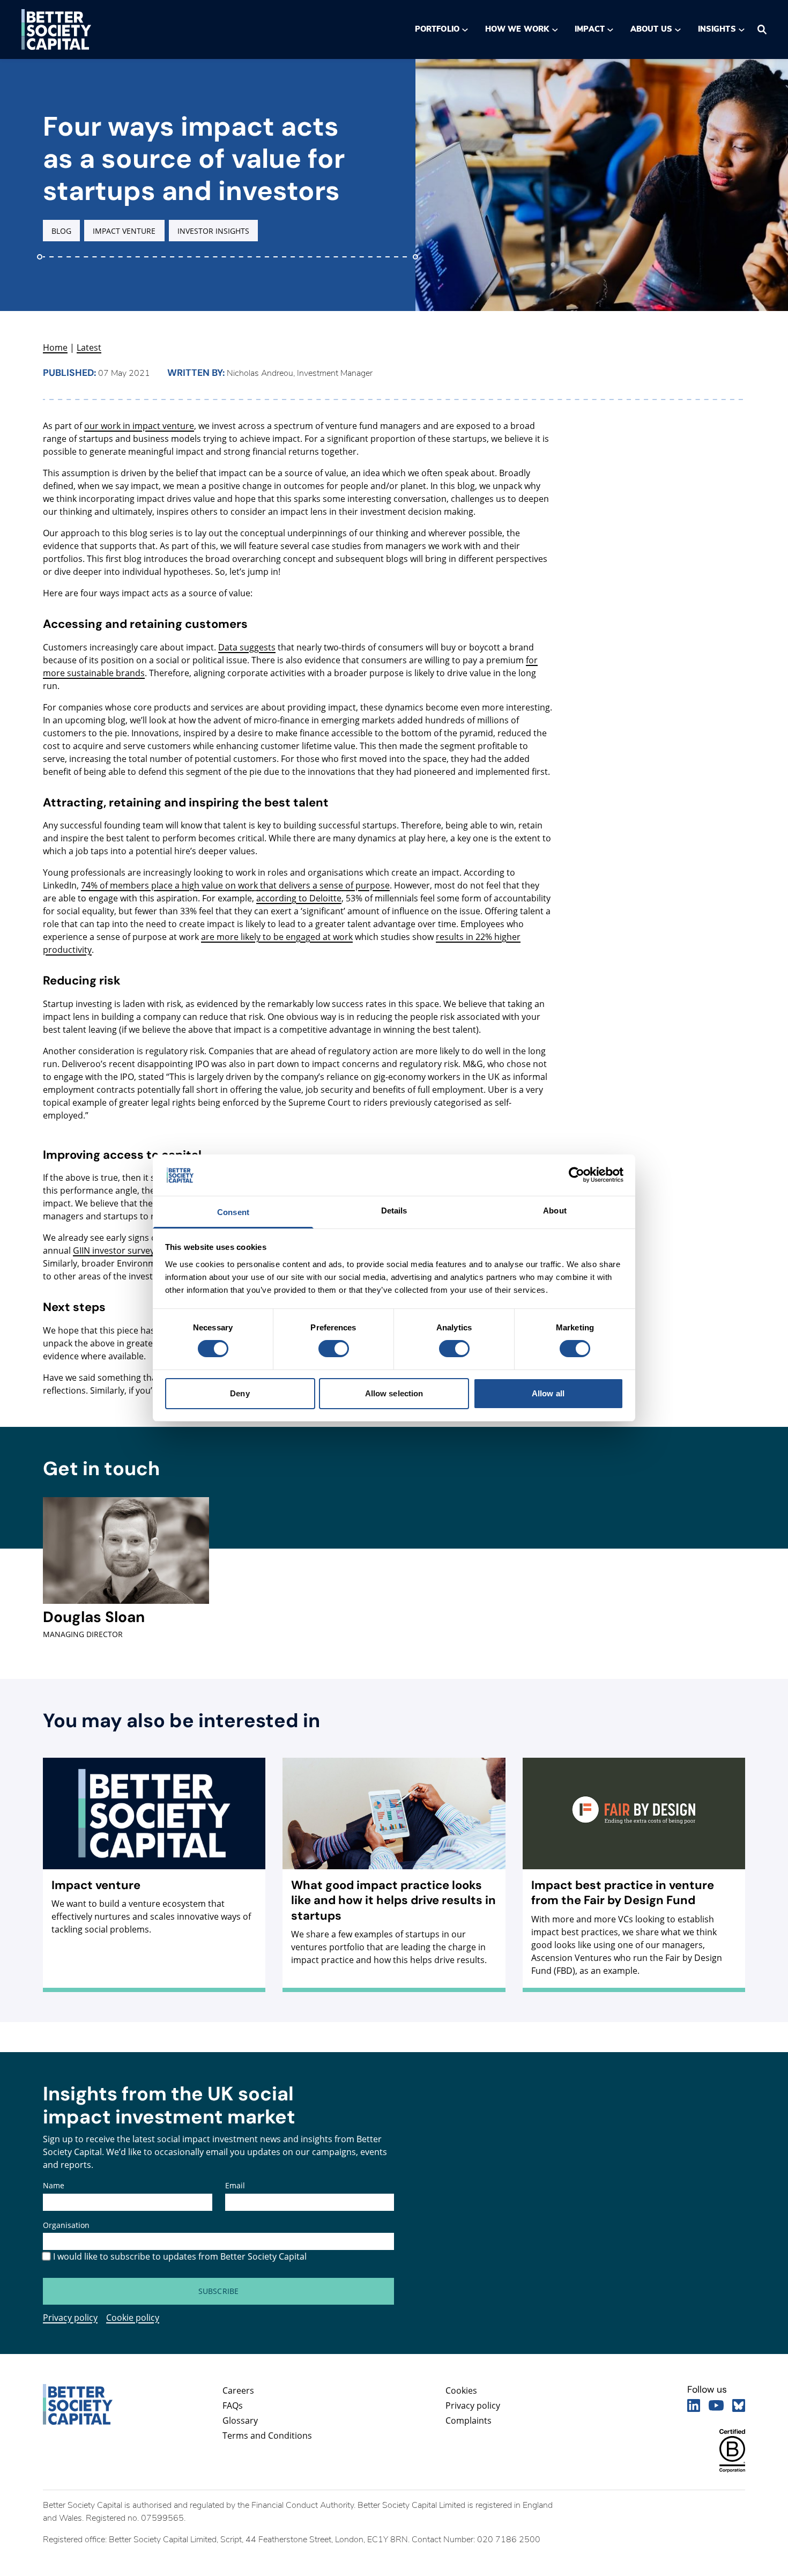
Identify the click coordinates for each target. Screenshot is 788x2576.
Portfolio (437, 29)
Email (235, 2185)
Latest (89, 347)
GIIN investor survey (114, 1250)
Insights (717, 29)
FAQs (233, 2405)
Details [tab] (394, 1211)
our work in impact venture (139, 426)
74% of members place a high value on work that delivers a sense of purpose (235, 885)
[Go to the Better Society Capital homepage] (56, 29)
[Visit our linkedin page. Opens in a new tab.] (694, 2405)
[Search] (762, 29)
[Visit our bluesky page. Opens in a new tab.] (739, 2405)
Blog (61, 231)
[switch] (333, 1349)
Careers (238, 2390)
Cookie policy (133, 2318)
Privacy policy (70, 2318)
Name (54, 2185)
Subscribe (218, 2291)
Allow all (548, 1393)
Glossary (240, 2420)
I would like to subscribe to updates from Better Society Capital (180, 2256)
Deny (240, 1393)
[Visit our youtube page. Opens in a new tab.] (716, 2405)
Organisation (66, 2225)
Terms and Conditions (267, 2436)
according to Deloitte (299, 898)
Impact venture (124, 231)
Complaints (469, 2420)
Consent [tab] (233, 1212)
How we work (517, 29)
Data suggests (247, 647)
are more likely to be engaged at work (277, 937)
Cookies (461, 2390)
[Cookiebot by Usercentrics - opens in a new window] (577, 1175)
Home (55, 347)
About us (651, 29)
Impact (589, 29)
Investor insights (214, 231)
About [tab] (555, 1211)
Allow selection (394, 1393)
